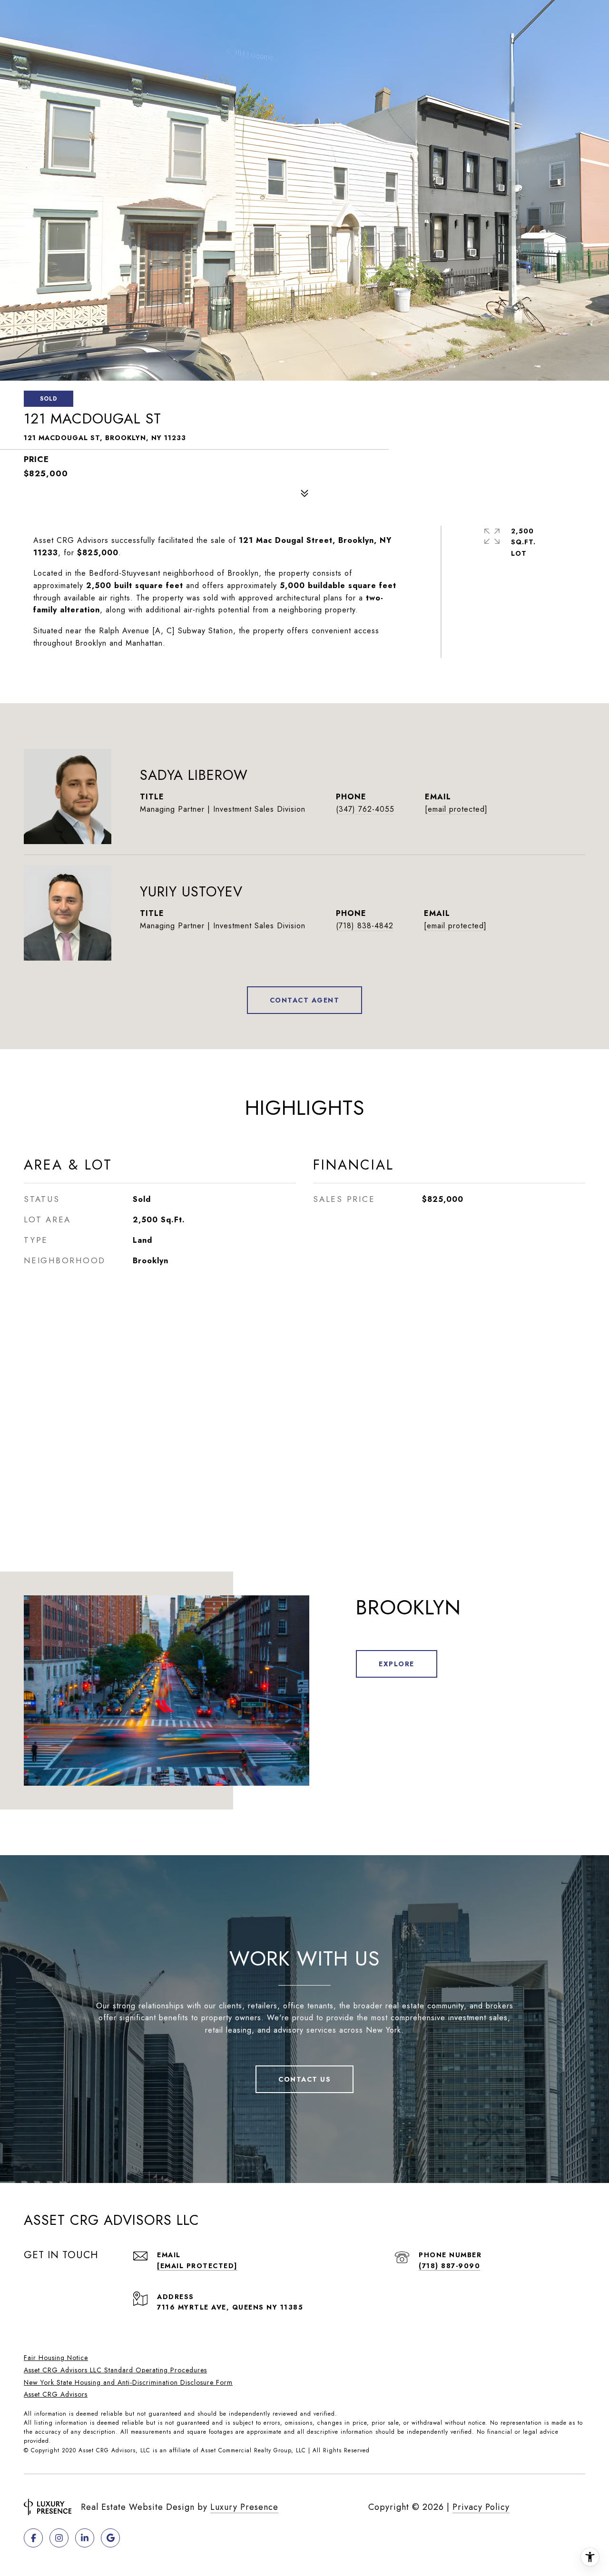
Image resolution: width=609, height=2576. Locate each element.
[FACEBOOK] (33, 2538)
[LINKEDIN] (85, 2538)
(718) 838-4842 (365, 926)
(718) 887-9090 (449, 2266)
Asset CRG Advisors (56, 2394)
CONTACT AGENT (305, 1000)
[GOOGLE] (110, 2538)
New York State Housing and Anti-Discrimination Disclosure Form (128, 2382)
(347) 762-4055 (365, 809)
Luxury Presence (244, 2507)
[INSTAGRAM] (59, 2538)
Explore (397, 1664)
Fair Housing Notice (56, 2358)
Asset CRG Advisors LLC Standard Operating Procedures (115, 2370)
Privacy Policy (481, 2507)
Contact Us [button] (304, 2079)
